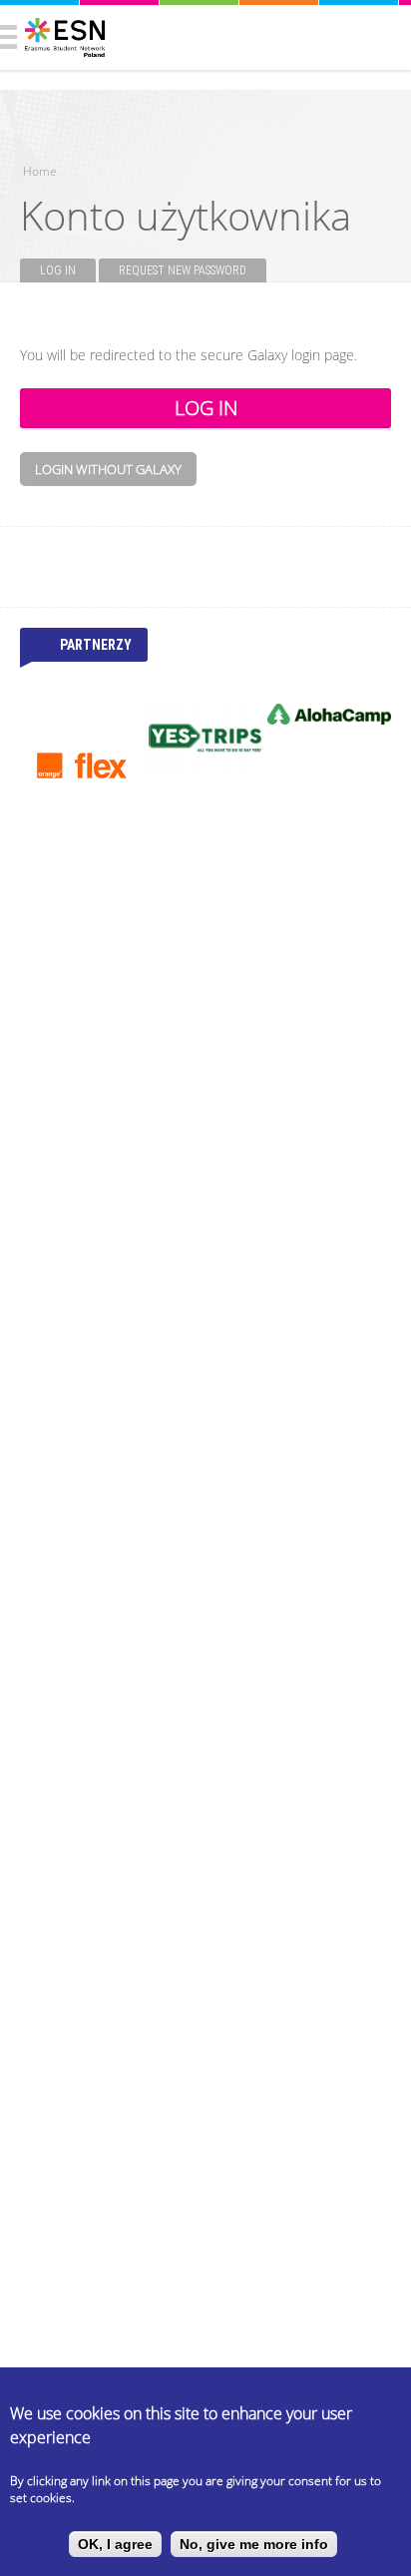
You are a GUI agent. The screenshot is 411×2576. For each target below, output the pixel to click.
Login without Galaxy (108, 469)
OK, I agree (115, 2544)
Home (40, 171)
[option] (82, 766)
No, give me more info (254, 2544)
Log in (68, 270)
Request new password (183, 270)
